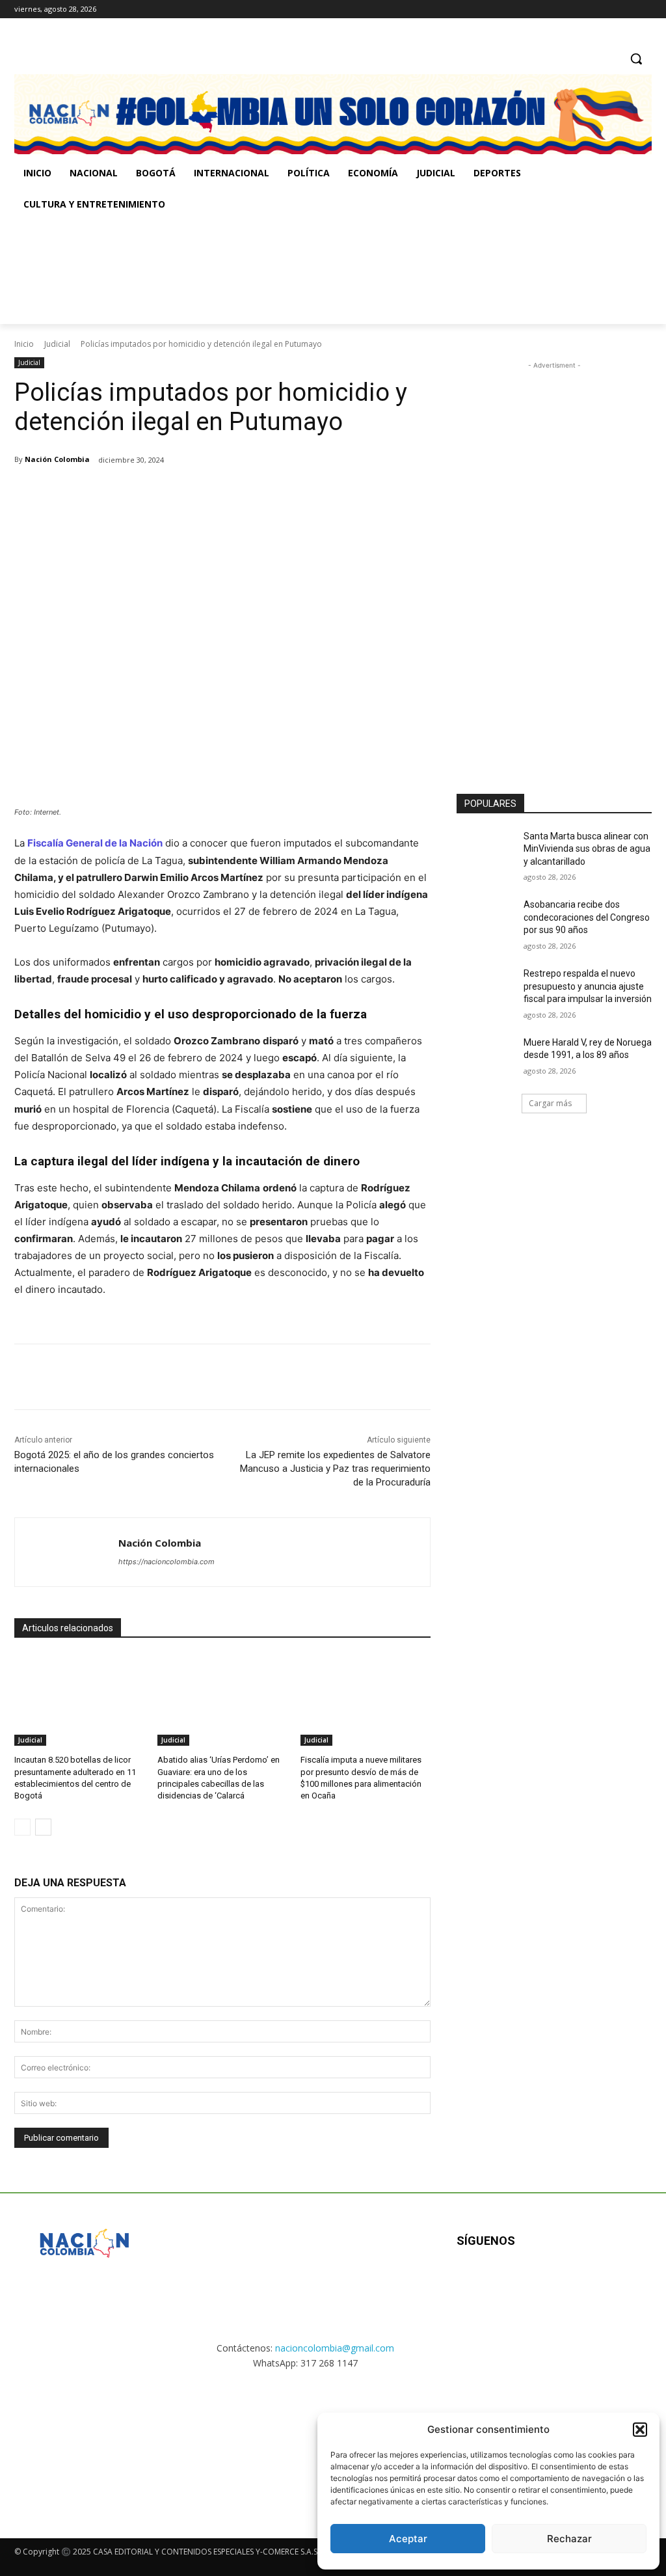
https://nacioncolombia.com (166, 1562)
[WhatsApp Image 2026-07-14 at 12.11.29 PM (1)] (84, 2442)
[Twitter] (644, 9)
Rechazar (569, 2539)
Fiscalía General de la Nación (95, 843)
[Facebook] (590, 9)
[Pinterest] (168, 493)
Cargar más (550, 1103)
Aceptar (408, 2539)
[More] (228, 493)
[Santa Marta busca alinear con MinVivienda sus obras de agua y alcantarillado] (486, 851)
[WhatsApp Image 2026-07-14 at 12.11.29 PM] (90, 272)
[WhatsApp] (198, 493)
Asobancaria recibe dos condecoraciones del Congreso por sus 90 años (587, 917)
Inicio (24, 344)
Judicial (57, 344)
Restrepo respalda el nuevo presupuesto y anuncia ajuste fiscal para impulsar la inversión (588, 986)
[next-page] (43, 1827)
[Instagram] (608, 9)
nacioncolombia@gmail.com (335, 2348)
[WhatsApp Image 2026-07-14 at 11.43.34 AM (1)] (445, 272)
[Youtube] (597, 2283)
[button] (640, 2430)
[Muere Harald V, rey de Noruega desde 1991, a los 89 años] (486, 1057)
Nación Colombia (57, 459)
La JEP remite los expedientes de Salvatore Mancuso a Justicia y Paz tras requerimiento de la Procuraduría (335, 1469)
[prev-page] (22, 1827)
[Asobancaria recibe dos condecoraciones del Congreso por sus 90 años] (486, 919)
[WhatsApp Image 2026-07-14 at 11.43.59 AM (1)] (268, 272)
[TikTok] (626, 9)
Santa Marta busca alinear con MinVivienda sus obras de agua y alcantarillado (587, 849)
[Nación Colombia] (67, 1552)
